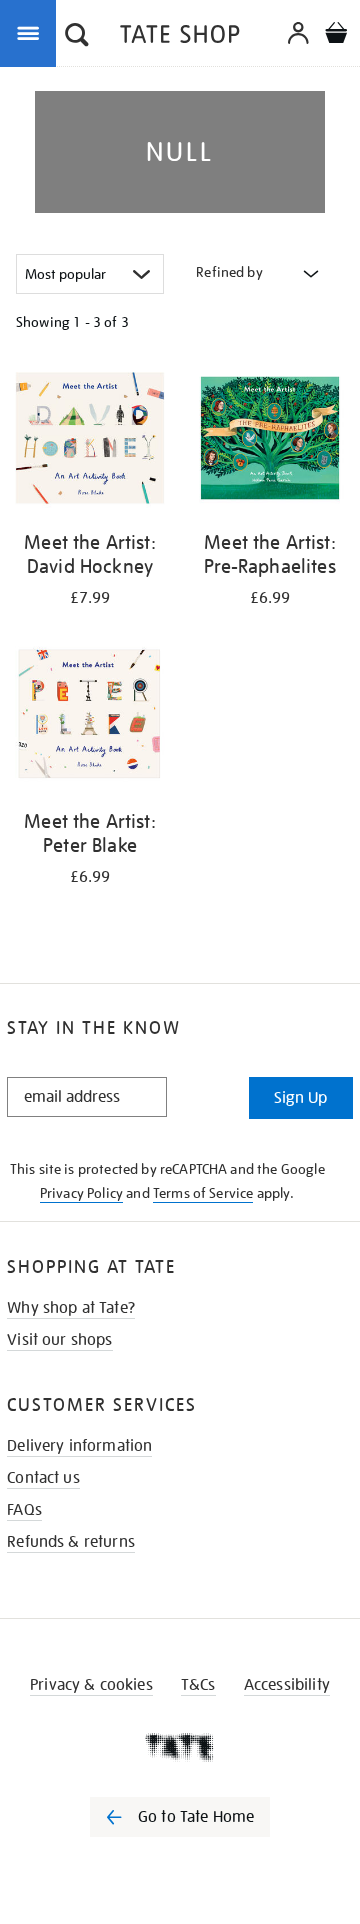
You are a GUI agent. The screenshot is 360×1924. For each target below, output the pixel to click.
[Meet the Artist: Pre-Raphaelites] (270, 441)
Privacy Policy (81, 1193)
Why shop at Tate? (71, 1308)
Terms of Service (203, 1193)
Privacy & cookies (91, 1685)
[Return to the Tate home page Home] (180, 37)
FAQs (24, 1510)
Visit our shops (59, 1340)
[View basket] (336, 35)
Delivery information (79, 1446)
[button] (77, 37)
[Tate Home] (180, 1747)
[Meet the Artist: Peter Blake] (90, 720)
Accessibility (287, 1685)
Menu (32, 32)
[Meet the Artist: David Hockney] (90, 441)
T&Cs (198, 1685)
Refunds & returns (71, 1542)
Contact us (43, 1478)
